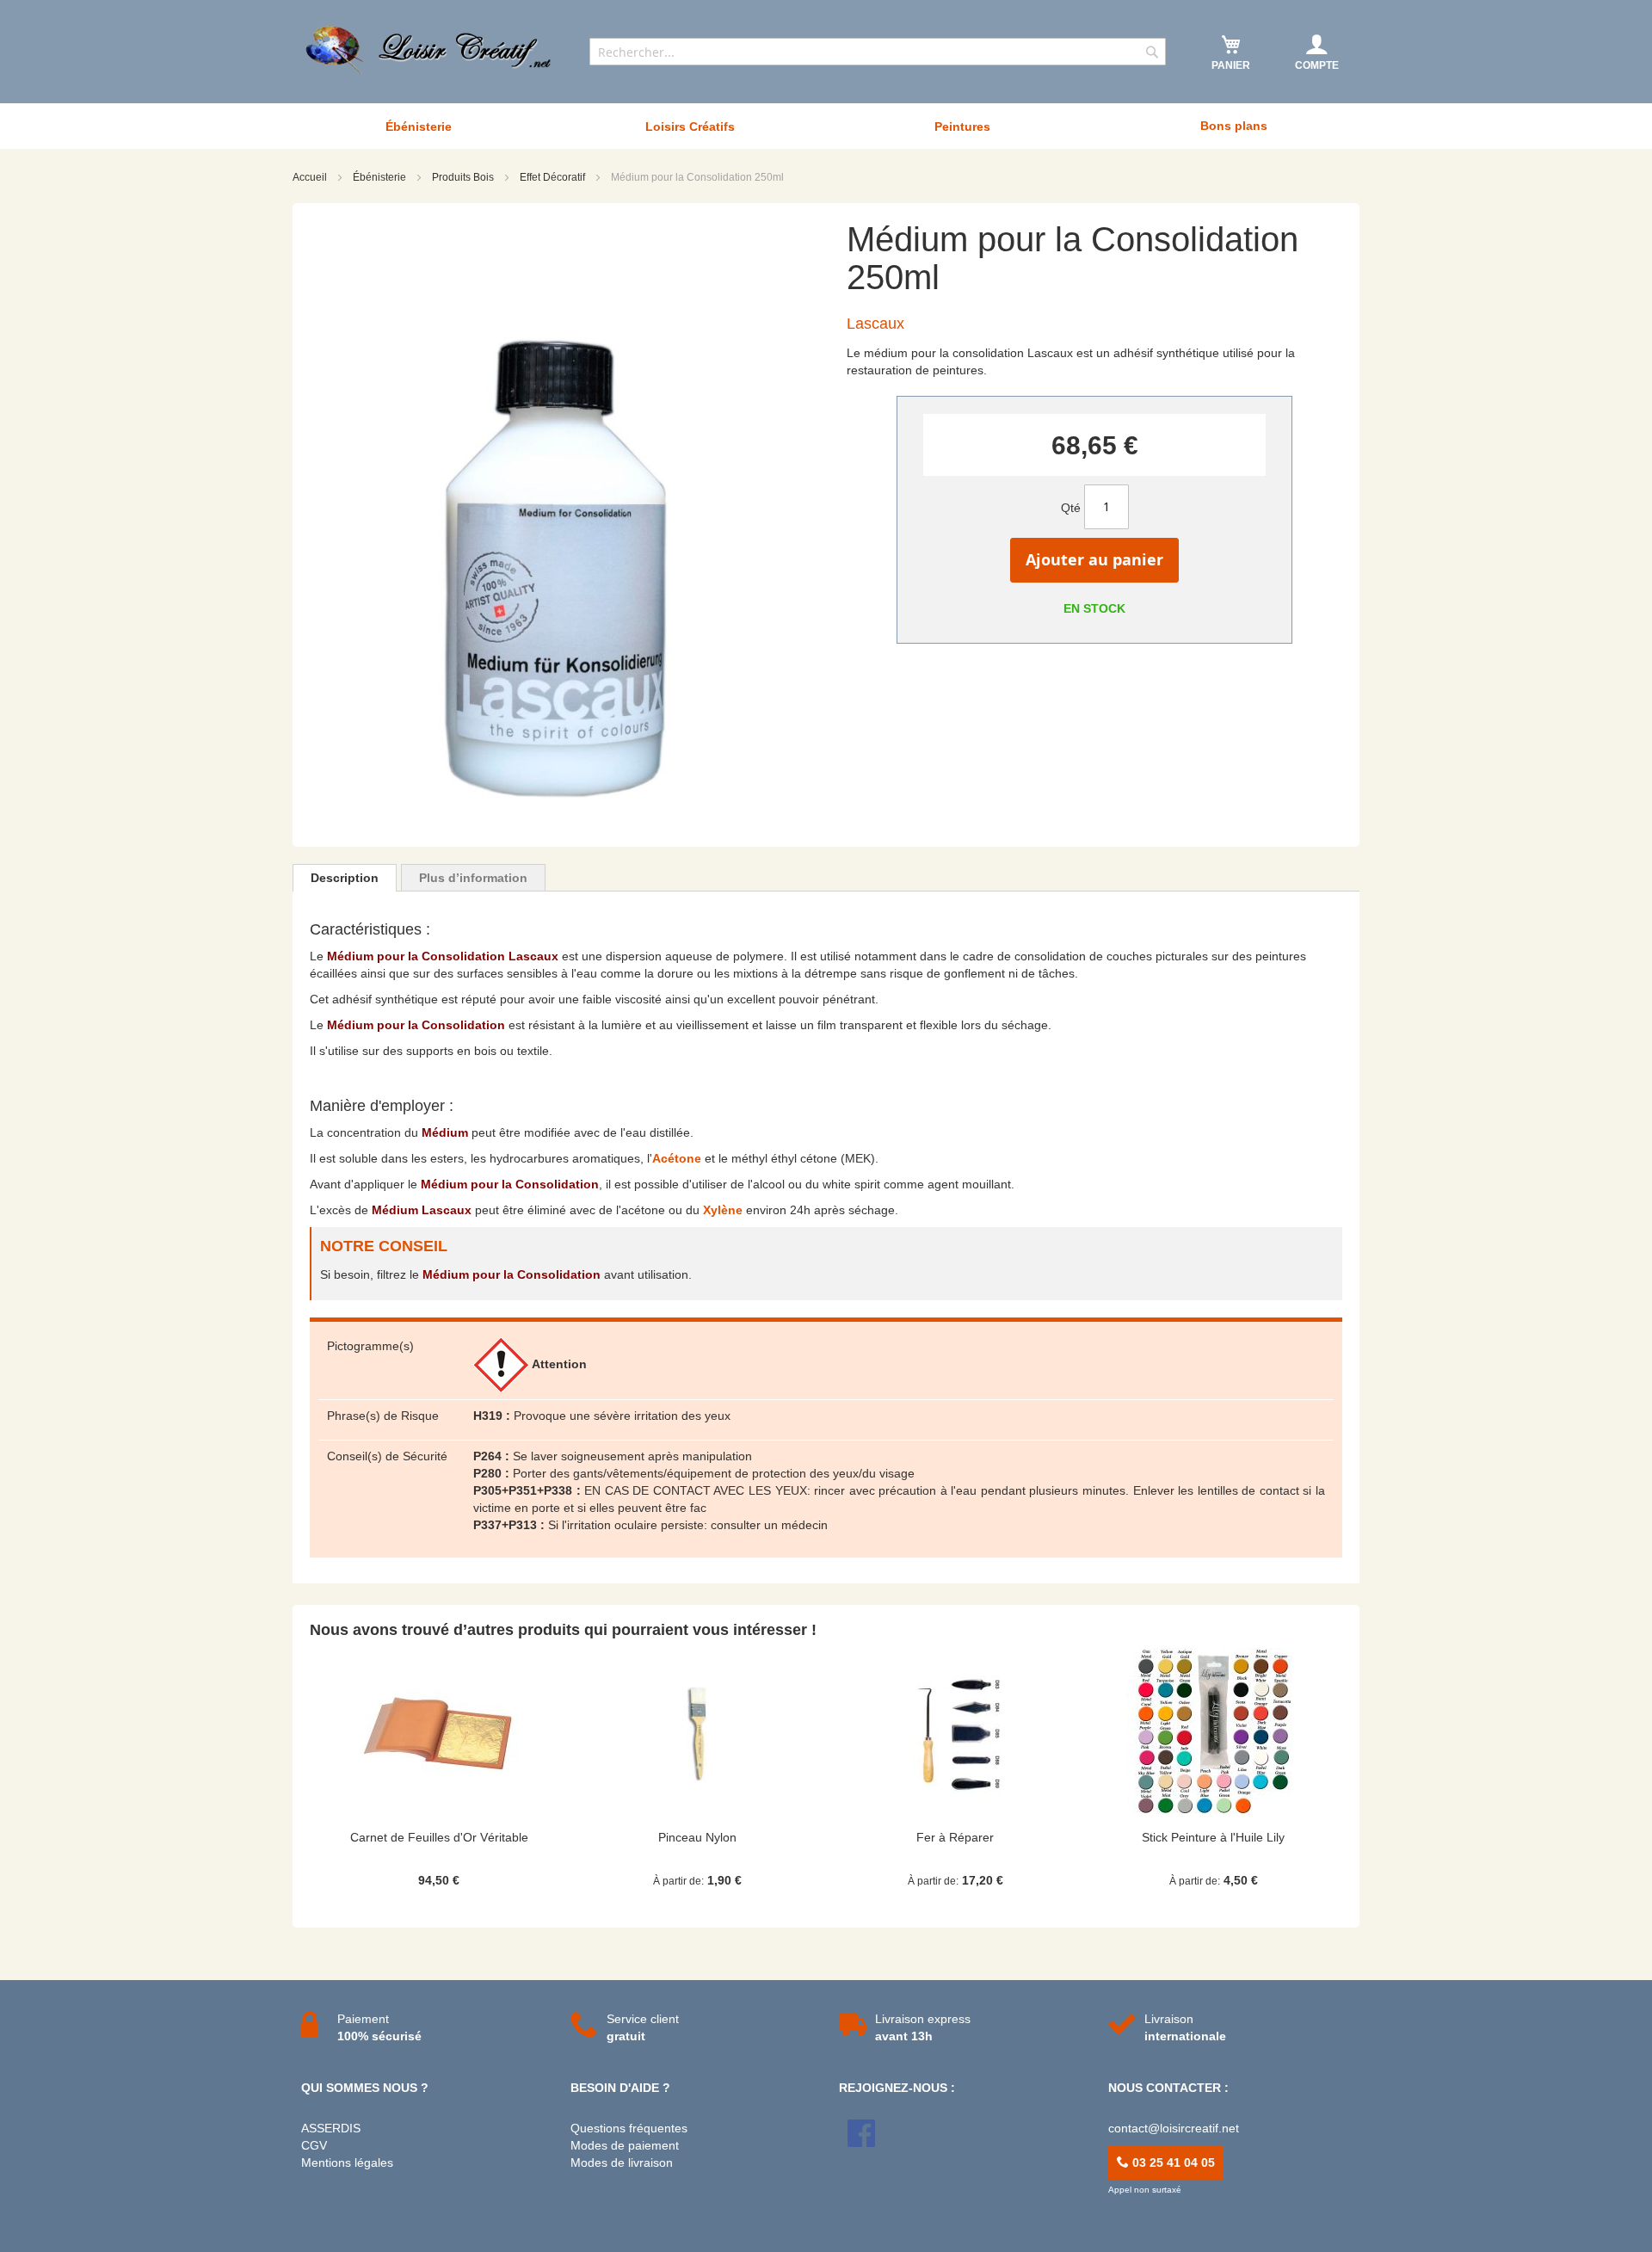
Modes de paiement (625, 2145)
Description (345, 878)
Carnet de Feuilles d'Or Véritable (439, 1837)
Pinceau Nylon (697, 1837)
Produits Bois (464, 177)
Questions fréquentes (629, 2128)
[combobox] (878, 52)
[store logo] (430, 50)
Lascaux (875, 324)
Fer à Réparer (955, 1837)
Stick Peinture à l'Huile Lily (1213, 1837)
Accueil (311, 177)
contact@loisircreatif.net (1174, 2128)
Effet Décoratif (554, 177)
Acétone (677, 1158)
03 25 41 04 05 (1172, 2163)
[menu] (826, 126)
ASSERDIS (331, 2128)
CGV (314, 2145)
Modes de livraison (622, 2163)
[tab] (345, 878)
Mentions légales (347, 2163)
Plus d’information (473, 878)
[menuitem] (418, 126)
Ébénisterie (381, 177)
